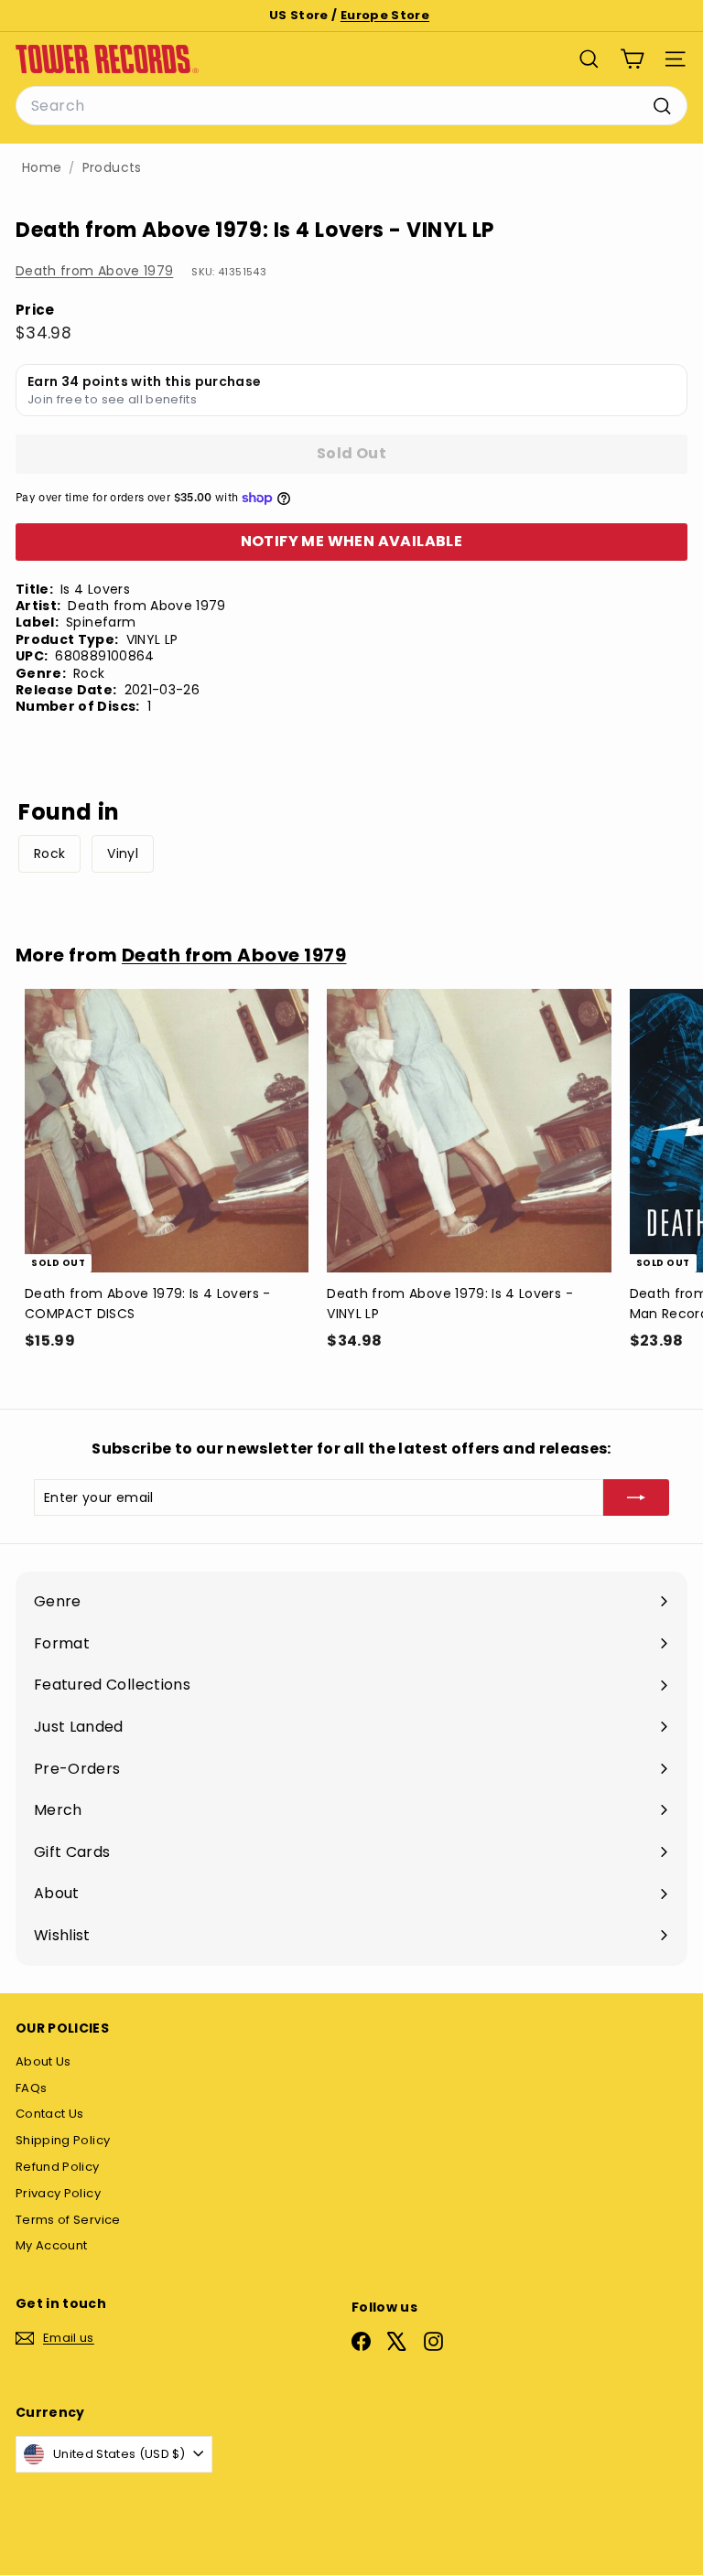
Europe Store (385, 15)
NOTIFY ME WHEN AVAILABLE (352, 541)
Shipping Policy (63, 2140)
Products (112, 168)
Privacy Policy (58, 2193)
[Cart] (632, 59)
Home (42, 168)
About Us (43, 2061)
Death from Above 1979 (94, 271)
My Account (52, 2245)
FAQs (31, 2088)
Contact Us (50, 2114)
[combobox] (351, 106)
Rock (49, 853)
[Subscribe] (636, 1497)
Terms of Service (68, 2220)
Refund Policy (58, 2167)
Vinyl (123, 853)
